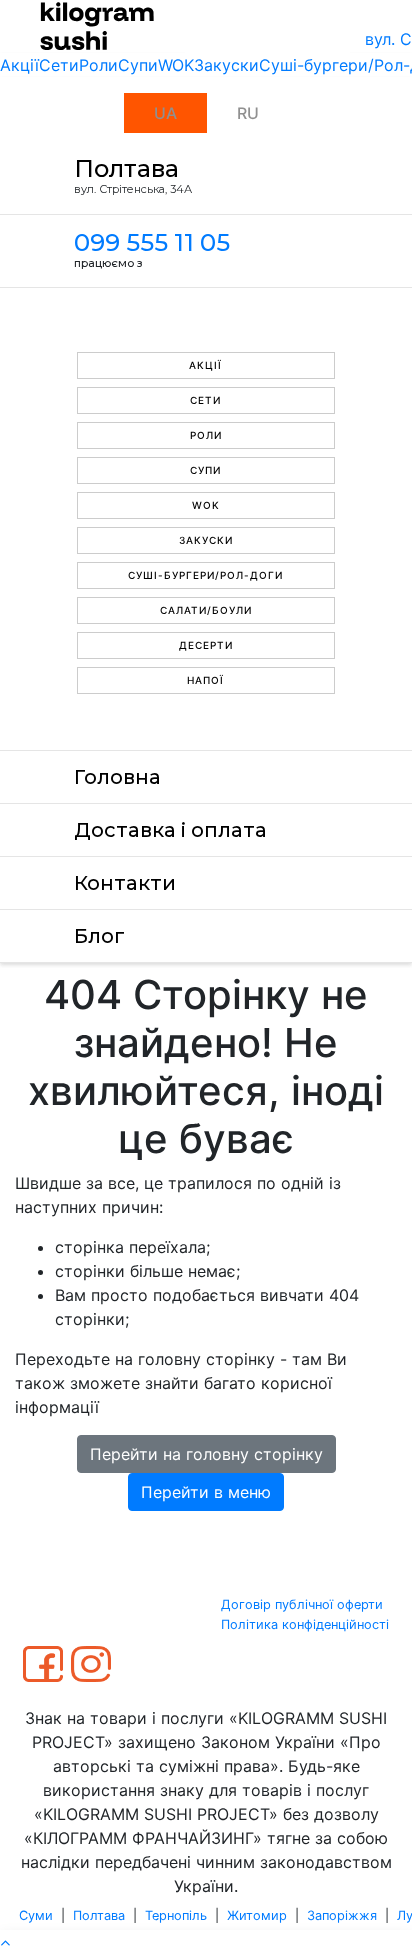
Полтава (99, 1915)
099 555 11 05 (152, 242)
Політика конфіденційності (305, 1624)
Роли (98, 65)
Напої (205, 680)
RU (248, 113)
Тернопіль (176, 1915)
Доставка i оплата (170, 830)
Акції (19, 65)
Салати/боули (206, 610)
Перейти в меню (206, 1492)
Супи (138, 65)
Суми (36, 1915)
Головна (117, 777)
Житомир (257, 1915)
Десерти (206, 645)
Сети (59, 65)
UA (165, 113)
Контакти (125, 883)
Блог (99, 936)
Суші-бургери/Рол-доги (205, 575)
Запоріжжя (342, 1915)
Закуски (226, 65)
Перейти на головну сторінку (206, 1454)
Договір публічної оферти (302, 1604)
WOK (176, 65)
